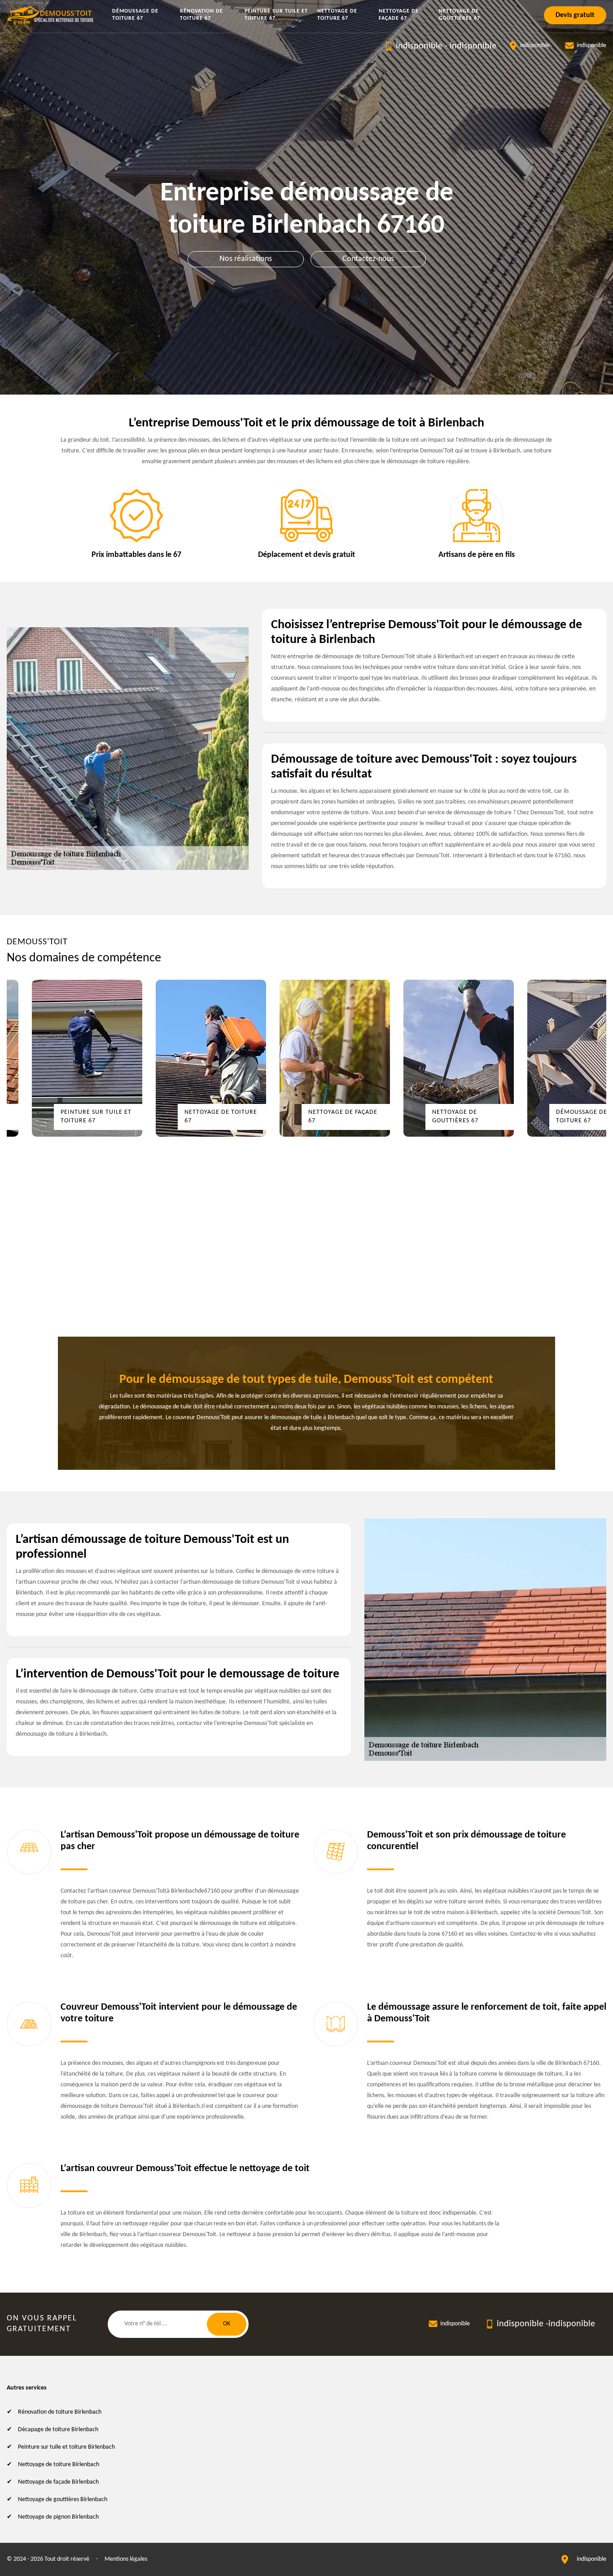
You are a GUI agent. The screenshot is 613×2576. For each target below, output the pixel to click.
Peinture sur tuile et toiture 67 (276, 15)
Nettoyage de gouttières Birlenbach (63, 2500)
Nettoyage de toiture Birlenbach (59, 2465)
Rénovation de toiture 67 (201, 15)
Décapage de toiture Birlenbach (58, 2430)
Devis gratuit (575, 15)
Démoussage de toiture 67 (135, 15)
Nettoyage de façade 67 (399, 15)
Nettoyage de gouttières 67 (460, 15)
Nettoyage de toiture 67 (337, 15)
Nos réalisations (246, 259)
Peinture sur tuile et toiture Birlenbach (66, 2447)
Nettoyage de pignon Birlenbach (58, 2517)
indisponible (419, 46)
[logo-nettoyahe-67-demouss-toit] (51, 15)
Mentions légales (126, 2559)
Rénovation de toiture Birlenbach (60, 2412)
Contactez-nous (368, 259)
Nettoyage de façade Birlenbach (58, 2482)
